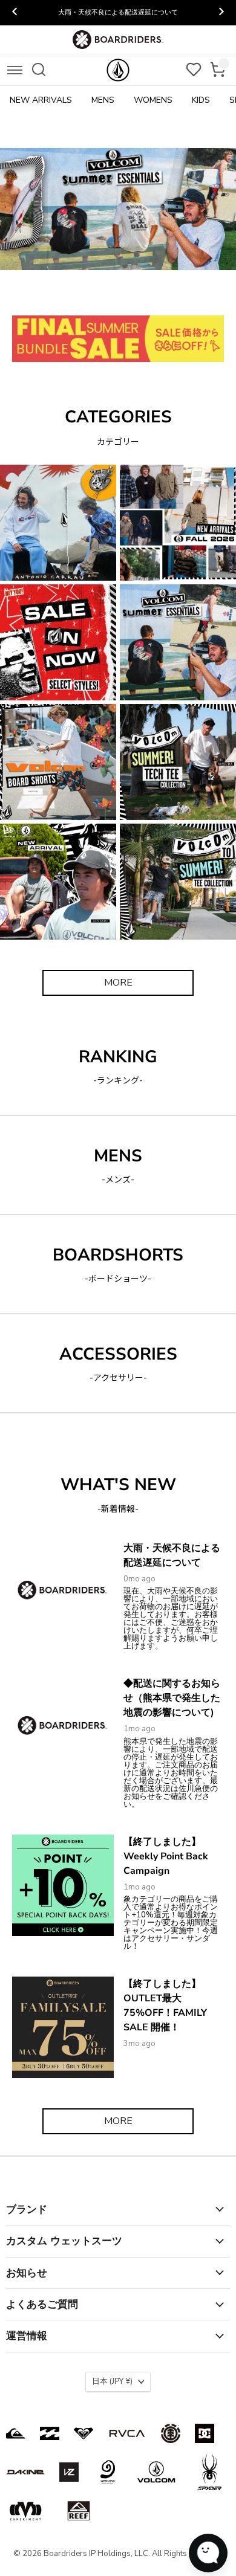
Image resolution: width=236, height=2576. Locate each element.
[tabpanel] (118, 209)
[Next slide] (221, 13)
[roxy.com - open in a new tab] (84, 2433)
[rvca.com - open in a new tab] (127, 2433)
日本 (112, 2381)
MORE (118, 983)
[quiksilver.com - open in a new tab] (16, 2433)
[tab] (56, 294)
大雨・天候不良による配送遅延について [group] (118, 12)
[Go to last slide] (15, 13)
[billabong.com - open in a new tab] (50, 2433)
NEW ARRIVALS (41, 100)
